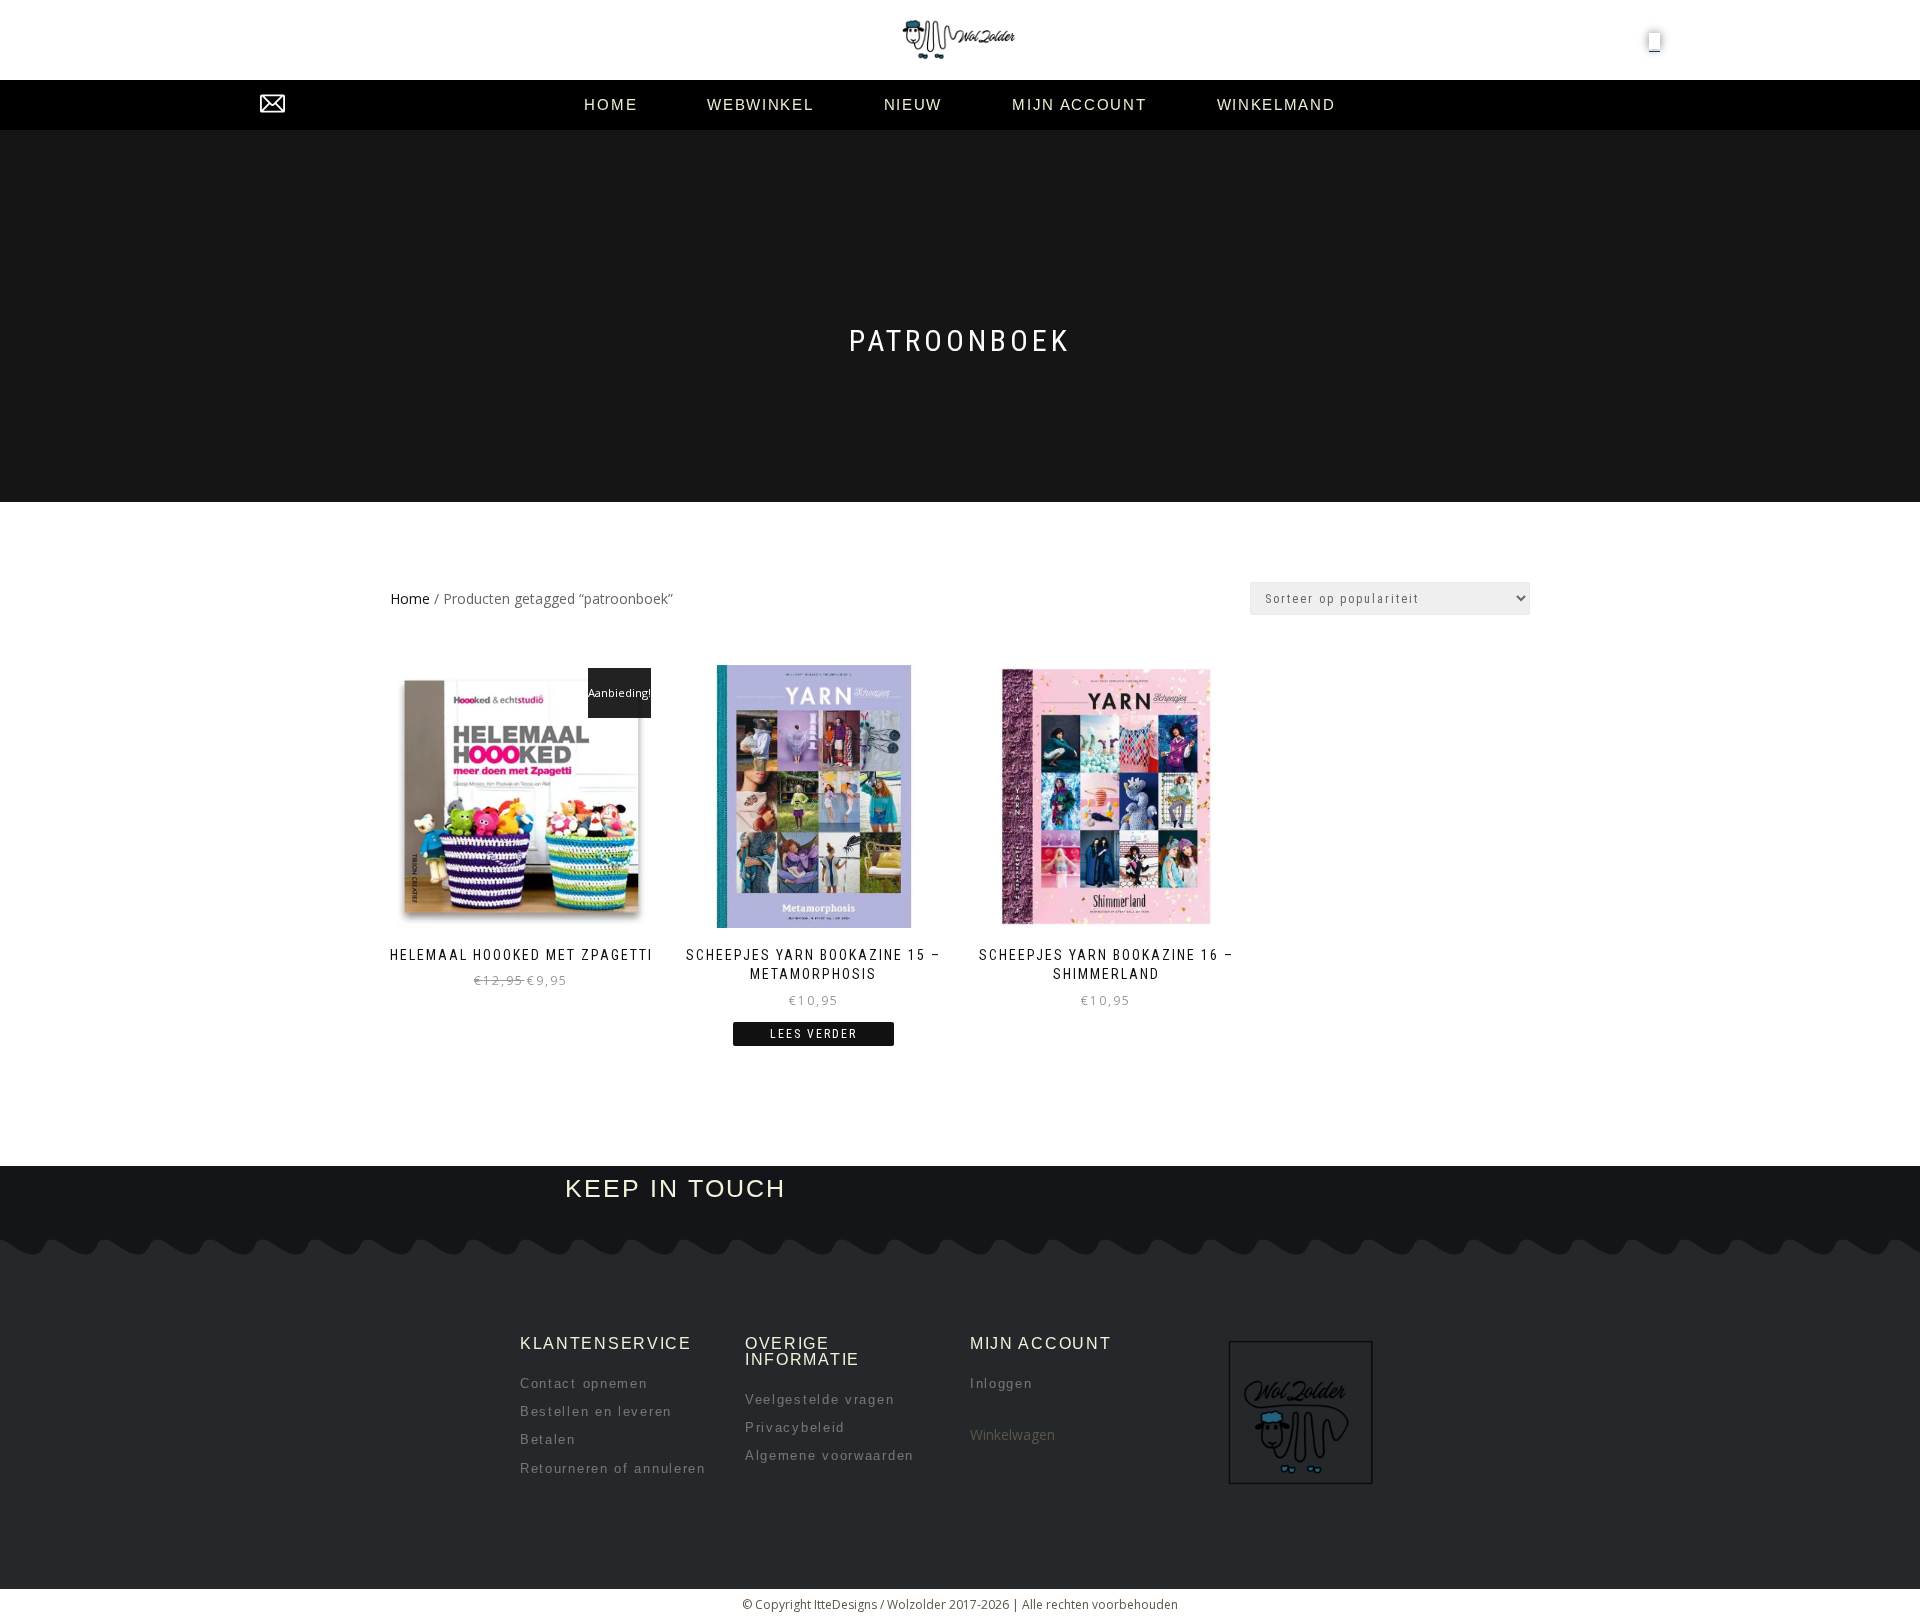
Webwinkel (760, 104)
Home (610, 104)
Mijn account (1079, 104)
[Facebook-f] (1069, 1189)
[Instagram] (1136, 1189)
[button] (1654, 41)
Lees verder (813, 1034)
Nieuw (913, 104)
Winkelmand (1276, 104)
